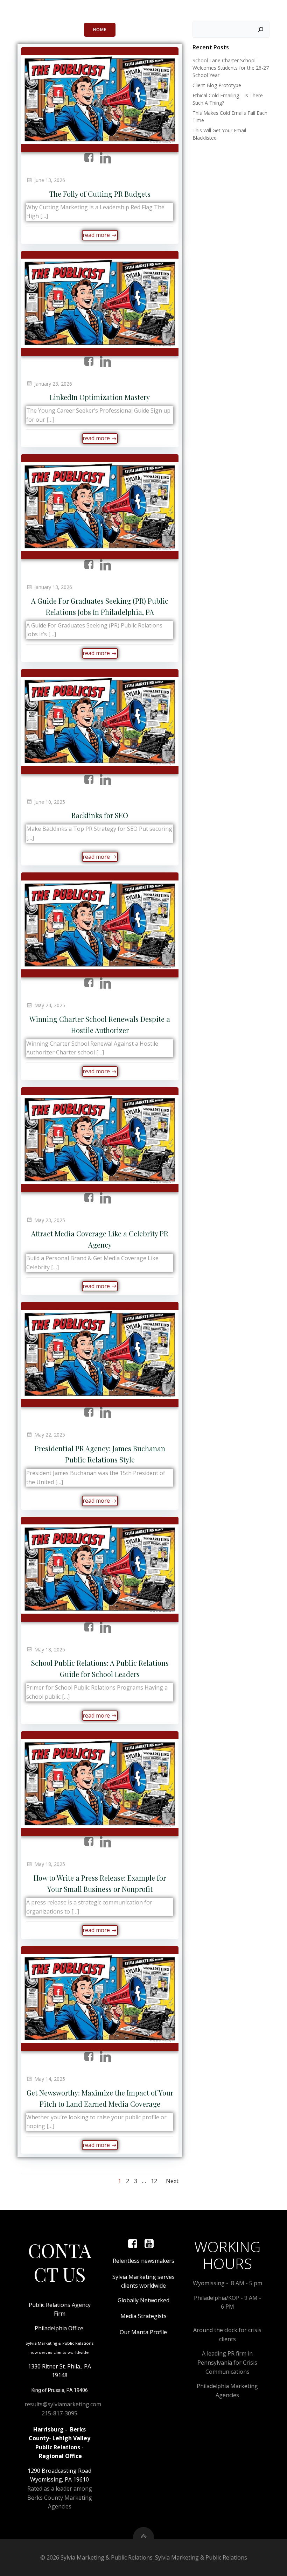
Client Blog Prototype (217, 85)
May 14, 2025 (50, 2079)
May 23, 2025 (50, 1220)
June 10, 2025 (50, 802)
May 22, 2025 (50, 1435)
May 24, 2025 (50, 1005)
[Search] (261, 29)
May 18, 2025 (50, 1650)
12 (154, 2181)
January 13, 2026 (53, 587)
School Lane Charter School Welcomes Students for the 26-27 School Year (231, 68)
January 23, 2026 (53, 384)
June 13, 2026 (50, 180)
